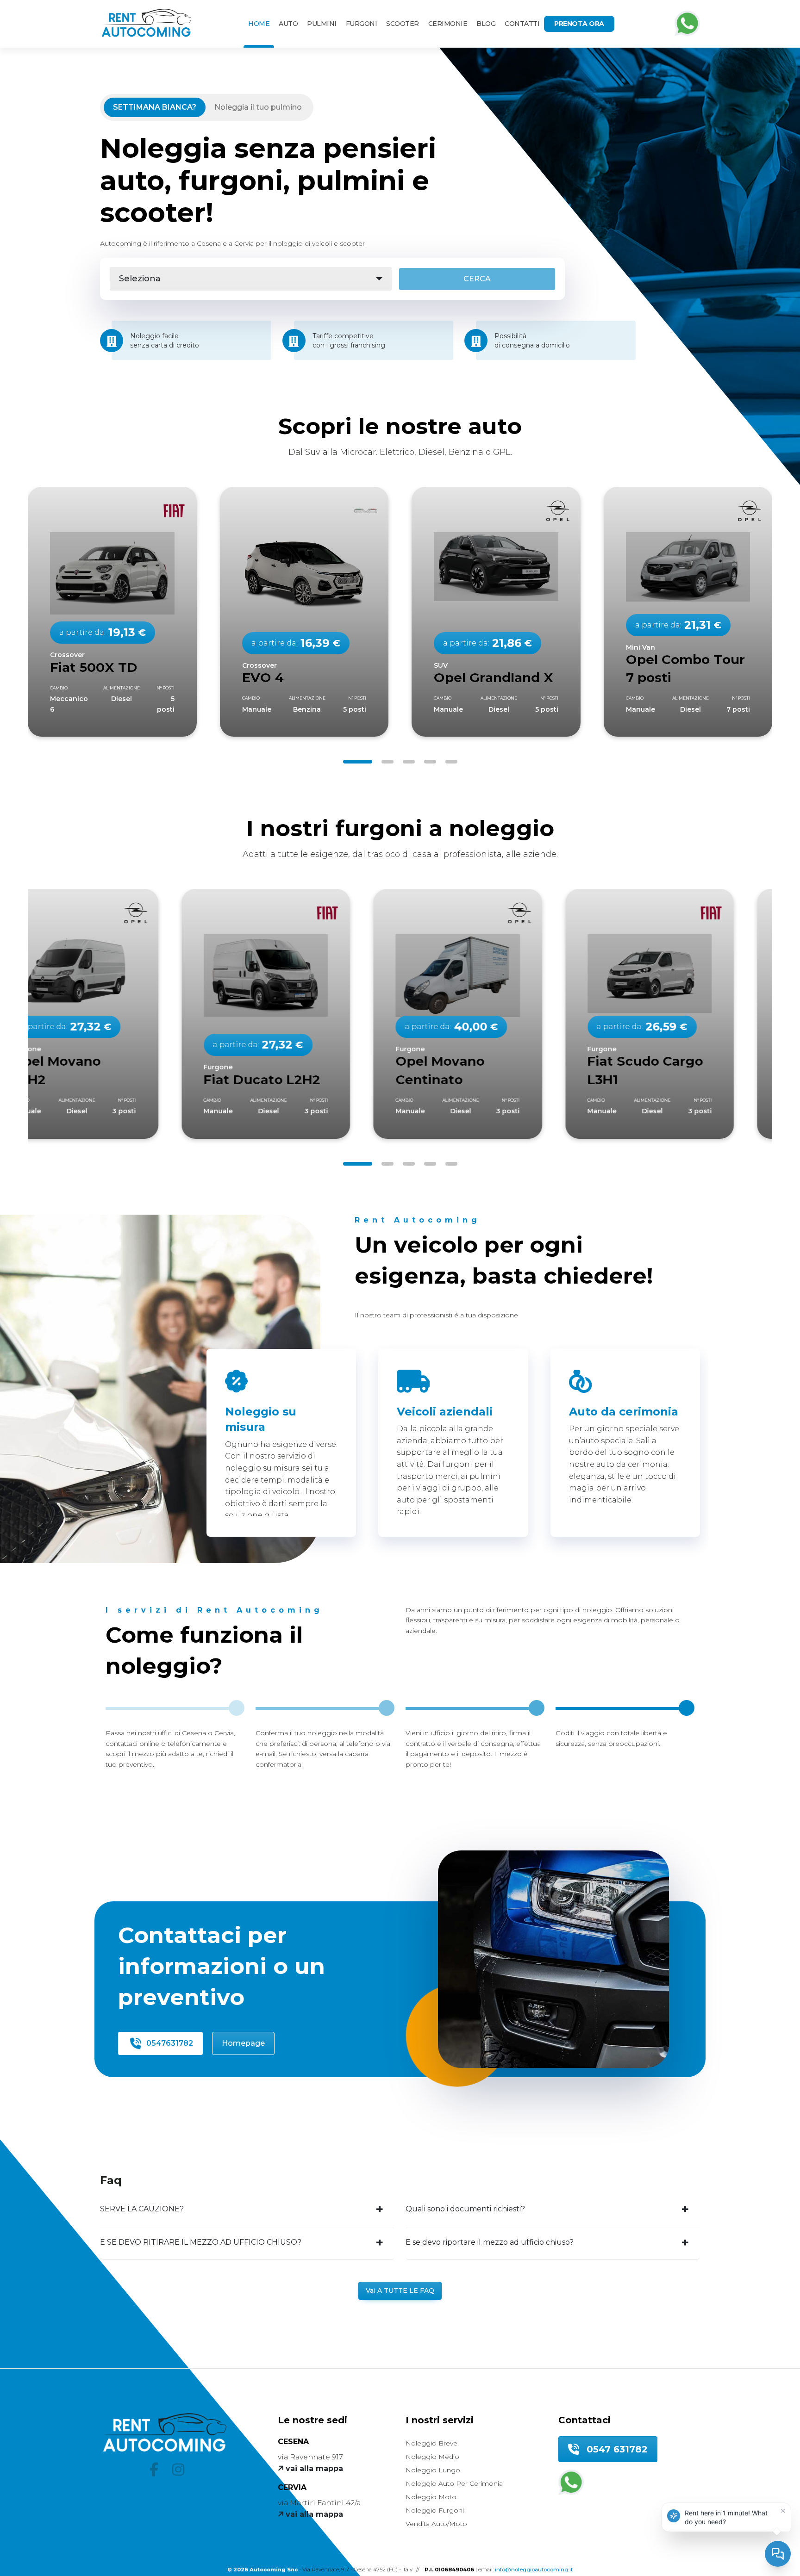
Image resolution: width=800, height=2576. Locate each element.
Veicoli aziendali (445, 1412)
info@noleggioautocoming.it (534, 2570)
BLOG (486, 24)
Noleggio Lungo (433, 2470)
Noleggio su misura (261, 1419)
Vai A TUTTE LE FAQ (400, 2290)
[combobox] (251, 279)
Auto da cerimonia (624, 1412)
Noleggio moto (431, 2497)
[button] (358, 762)
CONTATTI (522, 24)
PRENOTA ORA (579, 24)
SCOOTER (403, 24)
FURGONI (362, 24)
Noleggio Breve (431, 2443)
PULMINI (322, 24)
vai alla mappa (313, 2468)
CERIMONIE (448, 24)
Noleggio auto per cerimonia (454, 2483)
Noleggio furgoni (435, 2510)
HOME (259, 24)
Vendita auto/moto (436, 2524)
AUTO (288, 24)
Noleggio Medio (432, 2457)
